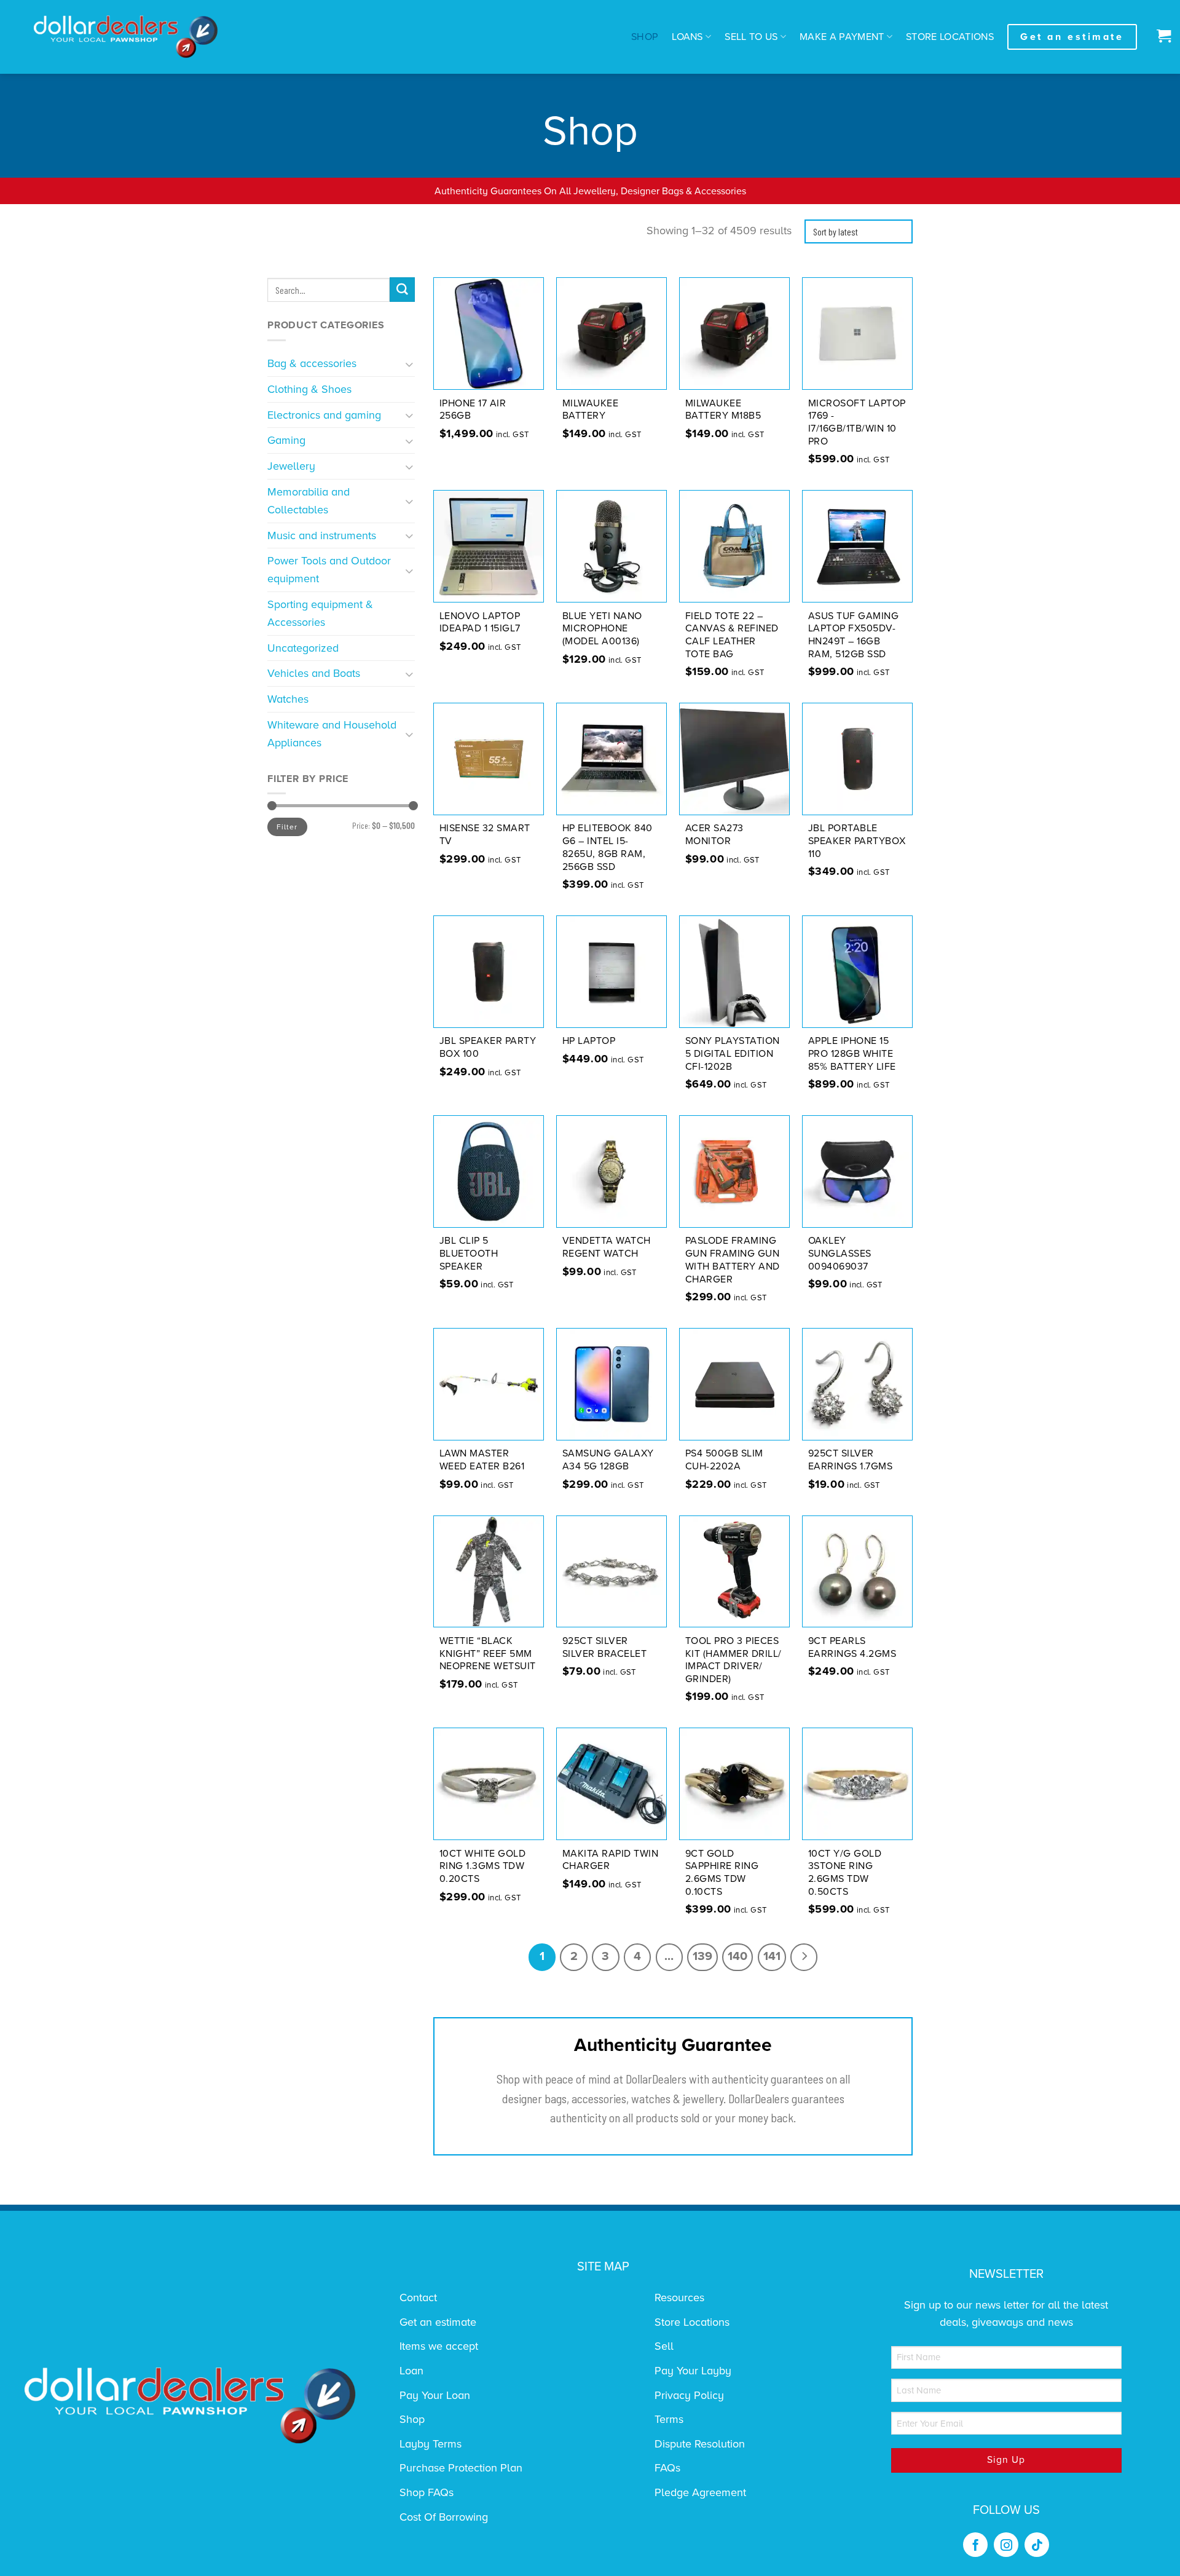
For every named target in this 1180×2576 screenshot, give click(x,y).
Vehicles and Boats (314, 673)
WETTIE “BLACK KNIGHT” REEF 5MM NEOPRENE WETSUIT (488, 1654)
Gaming (286, 440)
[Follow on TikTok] (1037, 2545)
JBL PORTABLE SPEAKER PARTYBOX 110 (857, 841)
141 (772, 1956)
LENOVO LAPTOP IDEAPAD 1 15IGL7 (480, 622)
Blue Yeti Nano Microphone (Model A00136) (602, 629)
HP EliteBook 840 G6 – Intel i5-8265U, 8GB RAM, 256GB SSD (608, 847)
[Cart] (1161, 37)
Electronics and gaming (324, 415)
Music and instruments (322, 535)
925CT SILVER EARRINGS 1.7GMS (851, 1460)
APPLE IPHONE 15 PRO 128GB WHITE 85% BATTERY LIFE (852, 1054)
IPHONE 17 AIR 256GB (473, 410)
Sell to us (751, 37)
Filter (287, 827)
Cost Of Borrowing (444, 2517)
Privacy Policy (689, 2395)
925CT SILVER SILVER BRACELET (605, 1647)
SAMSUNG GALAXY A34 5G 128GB (608, 1460)
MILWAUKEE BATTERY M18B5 (723, 410)
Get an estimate (438, 2322)
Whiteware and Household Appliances (332, 734)
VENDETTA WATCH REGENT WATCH (607, 1247)
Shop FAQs (427, 2492)
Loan (411, 2371)
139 (702, 1956)
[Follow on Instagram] (1006, 2545)
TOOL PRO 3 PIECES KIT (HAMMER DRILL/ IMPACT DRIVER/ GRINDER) (734, 1660)
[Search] (402, 290)
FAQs (667, 2468)
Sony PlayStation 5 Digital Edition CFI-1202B (733, 1054)
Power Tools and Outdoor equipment (329, 570)
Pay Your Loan (435, 2395)
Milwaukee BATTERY (591, 410)
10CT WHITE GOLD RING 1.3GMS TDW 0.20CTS (483, 1867)
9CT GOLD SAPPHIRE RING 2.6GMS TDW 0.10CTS (722, 1873)
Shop (645, 37)
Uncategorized (303, 648)
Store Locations (950, 37)
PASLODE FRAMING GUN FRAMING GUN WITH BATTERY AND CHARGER (733, 1260)
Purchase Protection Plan (461, 2468)
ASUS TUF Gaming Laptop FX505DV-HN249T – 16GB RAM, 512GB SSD (854, 635)
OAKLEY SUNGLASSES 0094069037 (840, 1254)
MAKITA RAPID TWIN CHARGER (611, 1860)
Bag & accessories (312, 363)
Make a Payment (842, 37)
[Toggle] (410, 364)
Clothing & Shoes (309, 389)
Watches (288, 699)
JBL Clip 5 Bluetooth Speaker (469, 1254)
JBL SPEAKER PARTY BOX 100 (488, 1047)
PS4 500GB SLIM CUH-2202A (724, 1460)
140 (737, 1956)
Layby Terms (431, 2444)
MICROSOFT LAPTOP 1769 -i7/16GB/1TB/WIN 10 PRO (857, 422)
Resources (679, 2297)
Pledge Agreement (700, 2492)
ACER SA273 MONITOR (714, 835)
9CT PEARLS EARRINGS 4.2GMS (852, 1647)
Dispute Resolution (700, 2444)
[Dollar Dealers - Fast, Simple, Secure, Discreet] (126, 37)
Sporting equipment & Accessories (320, 613)
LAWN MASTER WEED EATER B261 (482, 1460)
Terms (669, 2419)
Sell (664, 2346)
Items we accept (439, 2346)
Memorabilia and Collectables (309, 501)
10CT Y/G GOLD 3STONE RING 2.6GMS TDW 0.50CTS (845, 1873)
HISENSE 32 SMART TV (485, 835)
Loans (687, 37)
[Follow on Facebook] (975, 2545)
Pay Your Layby (693, 2371)
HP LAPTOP (589, 1041)
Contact (418, 2297)
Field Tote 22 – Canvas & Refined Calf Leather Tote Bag (732, 635)
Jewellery (291, 466)
